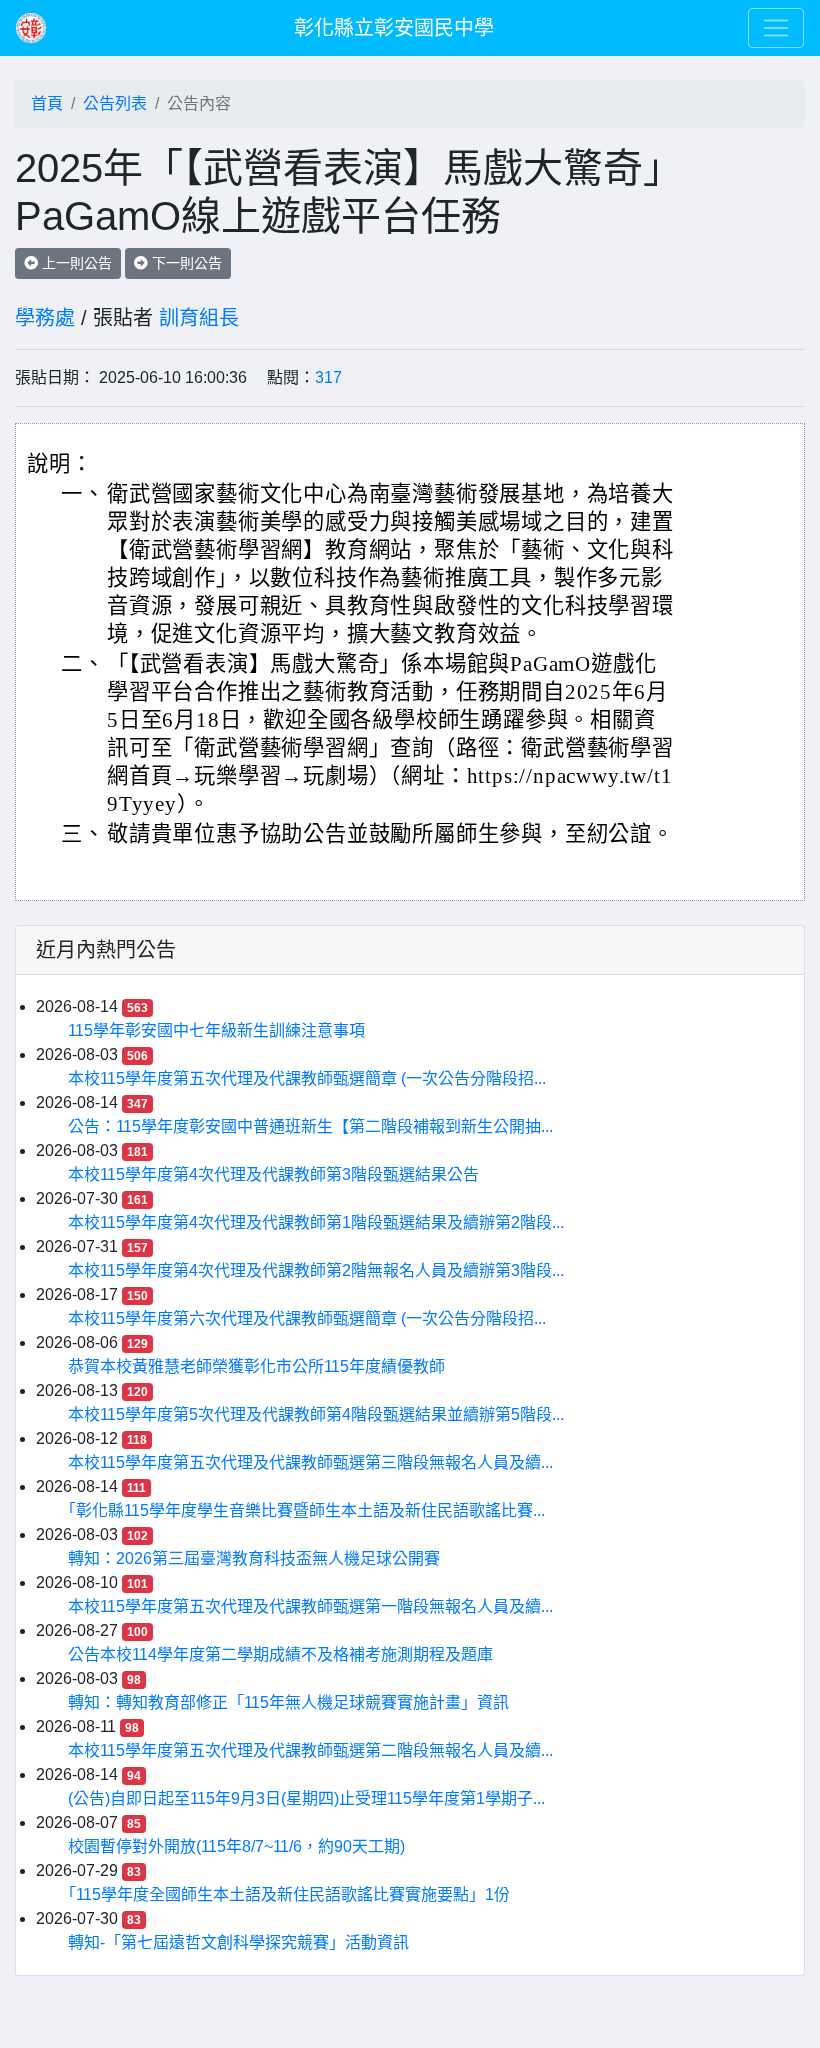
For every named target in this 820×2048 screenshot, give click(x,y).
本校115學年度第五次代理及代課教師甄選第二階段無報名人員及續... (310, 1750)
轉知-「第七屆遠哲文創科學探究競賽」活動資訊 (238, 1942)
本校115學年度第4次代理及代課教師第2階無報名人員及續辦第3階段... (316, 1270)
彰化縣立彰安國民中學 (394, 28)
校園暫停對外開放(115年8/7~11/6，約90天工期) (236, 1846)
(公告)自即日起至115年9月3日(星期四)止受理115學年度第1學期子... (306, 1798)
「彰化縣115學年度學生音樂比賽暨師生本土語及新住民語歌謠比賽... (306, 1510)
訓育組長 (199, 318)
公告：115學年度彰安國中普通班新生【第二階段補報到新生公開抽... (310, 1126)
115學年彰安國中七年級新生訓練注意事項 (216, 1030)
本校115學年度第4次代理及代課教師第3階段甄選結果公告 (273, 1174)
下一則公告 (185, 263)
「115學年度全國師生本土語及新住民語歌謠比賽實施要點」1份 (289, 1894)
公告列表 (115, 103)
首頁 (47, 103)
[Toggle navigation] (776, 28)
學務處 (45, 318)
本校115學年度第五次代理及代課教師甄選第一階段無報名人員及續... (310, 1606)
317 (328, 377)
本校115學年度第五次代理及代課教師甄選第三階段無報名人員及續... (310, 1462)
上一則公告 (75, 263)
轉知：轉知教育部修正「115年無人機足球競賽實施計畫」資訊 (288, 1702)
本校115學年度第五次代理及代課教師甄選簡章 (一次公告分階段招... (307, 1078)
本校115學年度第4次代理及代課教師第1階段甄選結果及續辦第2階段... (316, 1222)
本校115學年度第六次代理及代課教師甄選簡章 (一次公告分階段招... (307, 1318)
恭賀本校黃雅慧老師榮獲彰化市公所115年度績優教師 (256, 1366)
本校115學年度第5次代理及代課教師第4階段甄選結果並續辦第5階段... (316, 1414)
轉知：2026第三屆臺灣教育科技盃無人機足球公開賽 (254, 1558)
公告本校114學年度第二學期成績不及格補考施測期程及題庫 (280, 1654)
